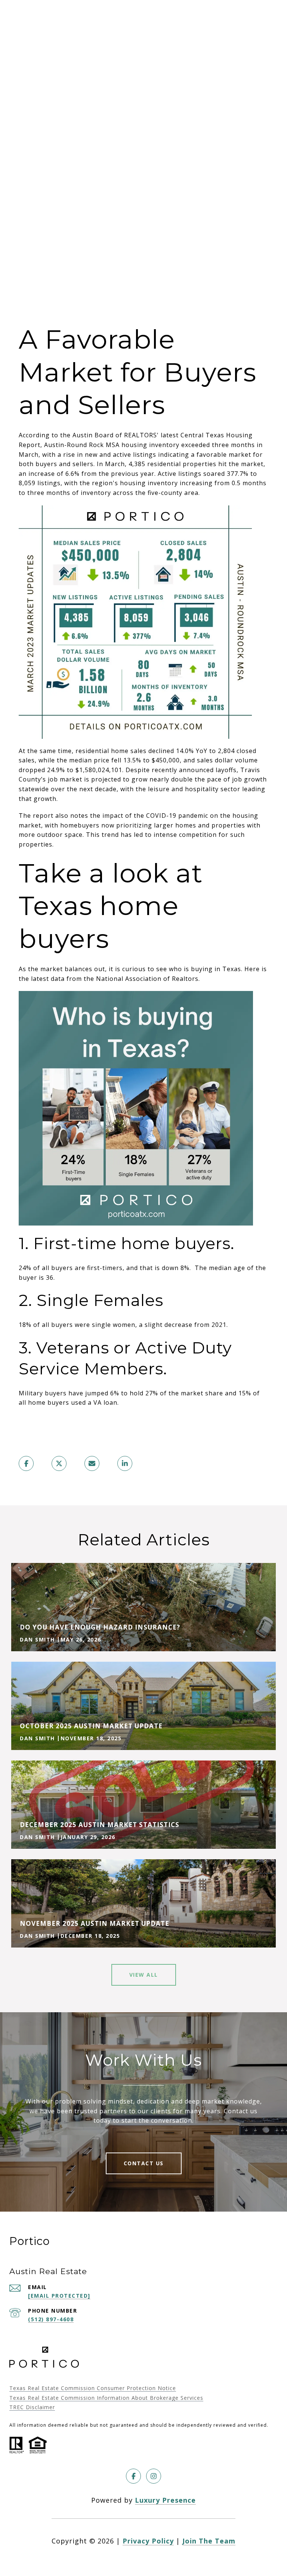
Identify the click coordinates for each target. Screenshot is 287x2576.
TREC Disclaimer (32, 2407)
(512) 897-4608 (51, 2319)
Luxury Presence (165, 2500)
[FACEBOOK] (133, 2476)
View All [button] (144, 1975)
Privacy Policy (148, 2541)
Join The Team (209, 2541)
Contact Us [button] (144, 2163)
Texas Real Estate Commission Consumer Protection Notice (93, 2388)
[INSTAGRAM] (154, 2476)
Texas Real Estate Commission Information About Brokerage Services (106, 2398)
